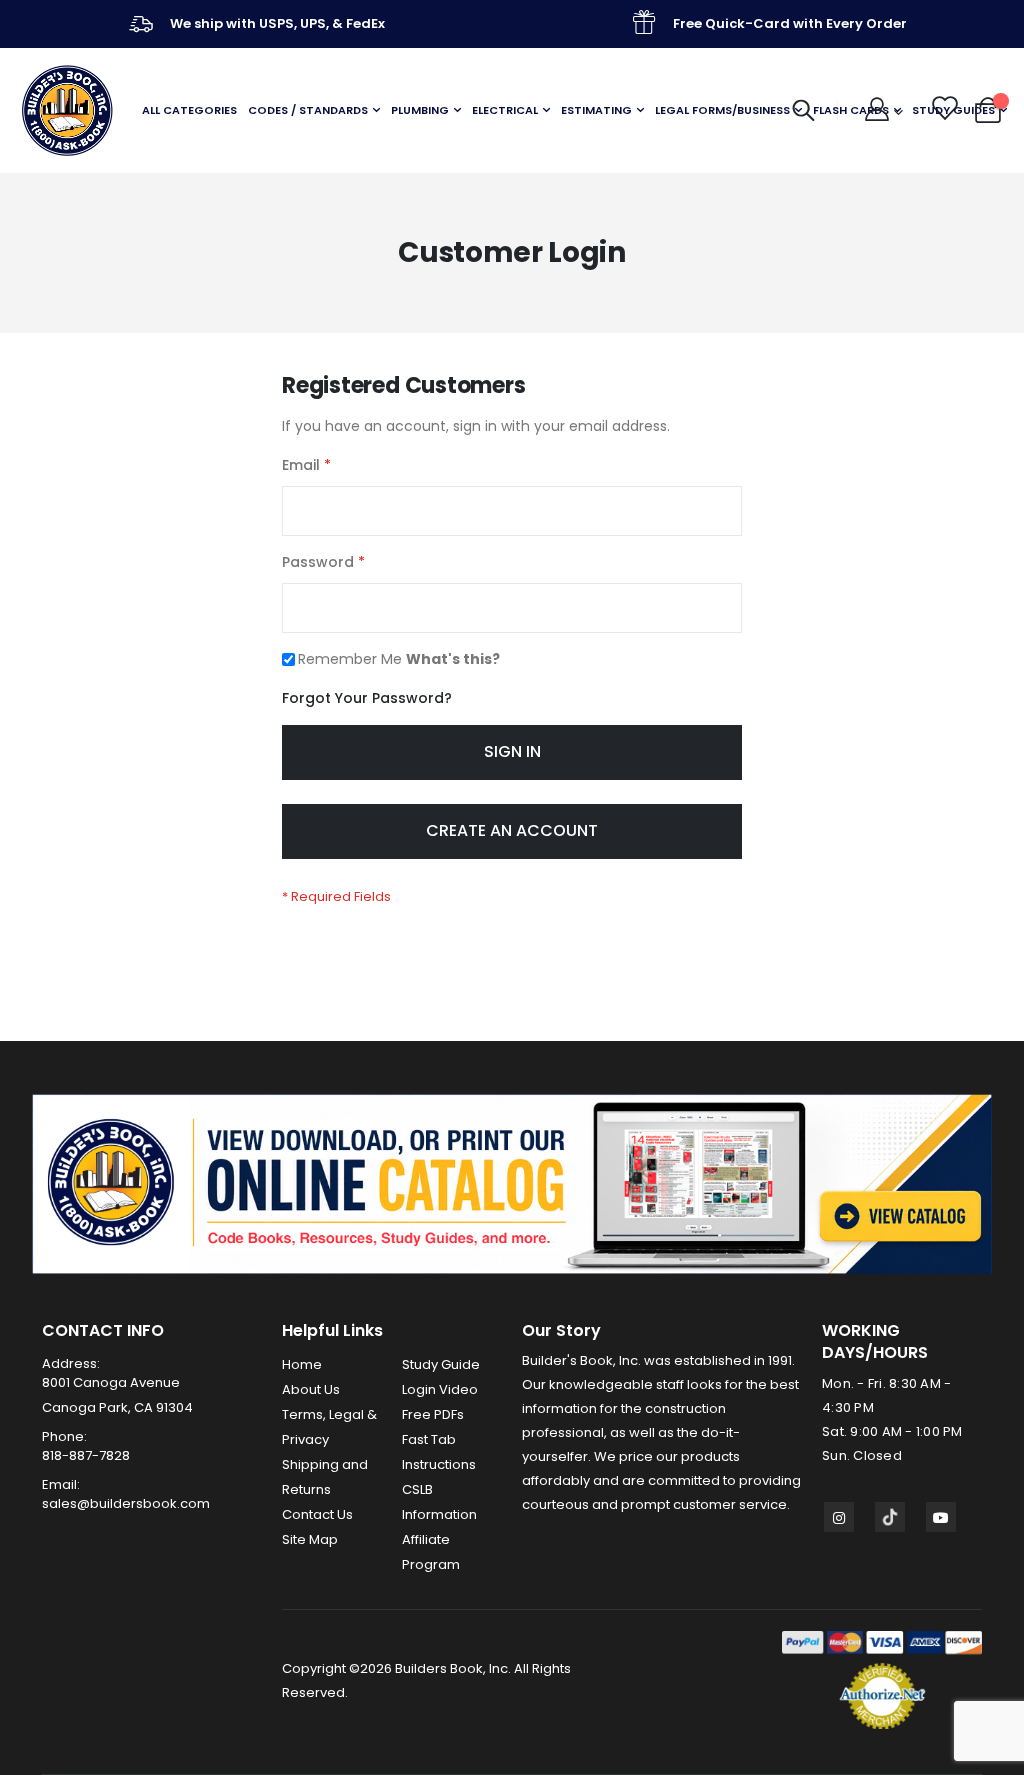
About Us (311, 1389)
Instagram (839, 1517)
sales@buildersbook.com (126, 1503)
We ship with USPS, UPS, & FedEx (277, 23)
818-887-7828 (86, 1455)
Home (302, 1364)
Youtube (941, 1517)
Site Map (310, 1539)
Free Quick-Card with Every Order (790, 23)
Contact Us (317, 1514)
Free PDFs (433, 1414)
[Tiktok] (890, 1517)
